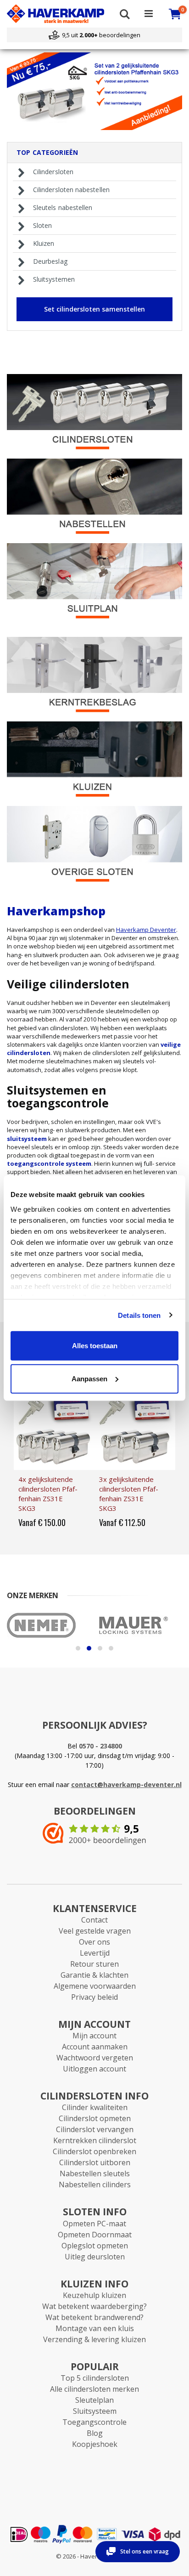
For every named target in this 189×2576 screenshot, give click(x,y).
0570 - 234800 (100, 1746)
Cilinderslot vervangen (95, 2129)
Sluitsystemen (54, 279)
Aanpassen (89, 1378)
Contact (94, 1920)
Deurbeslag (50, 261)
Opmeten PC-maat (94, 2224)
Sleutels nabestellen (63, 208)
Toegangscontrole (94, 2422)
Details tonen (139, 1315)
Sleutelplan (94, 2400)
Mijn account (94, 2036)
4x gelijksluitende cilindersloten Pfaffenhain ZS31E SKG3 (48, 1494)
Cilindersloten (53, 172)
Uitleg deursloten (95, 2257)
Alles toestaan (95, 1346)
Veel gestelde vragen (95, 1931)
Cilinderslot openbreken (94, 2151)
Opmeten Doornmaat (95, 2235)
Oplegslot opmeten (95, 2246)
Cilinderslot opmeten (95, 2118)
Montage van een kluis (95, 2328)
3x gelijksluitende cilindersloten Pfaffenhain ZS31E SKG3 (129, 1494)
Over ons (94, 1942)
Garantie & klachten (94, 1975)
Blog (95, 2433)
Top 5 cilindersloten (95, 2378)
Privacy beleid (94, 1997)
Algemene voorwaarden (95, 1986)
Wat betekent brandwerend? (94, 2317)
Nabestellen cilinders (95, 2184)
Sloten (42, 226)
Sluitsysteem (95, 2411)
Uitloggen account (94, 2069)
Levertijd (95, 1953)
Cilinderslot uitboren (95, 2162)
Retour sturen (94, 1964)
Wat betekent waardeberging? (94, 2306)
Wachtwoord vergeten (95, 2058)
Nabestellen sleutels (95, 2173)
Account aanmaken (95, 2047)
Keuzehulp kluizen (94, 2295)
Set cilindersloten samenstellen (94, 309)
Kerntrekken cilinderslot (95, 2140)
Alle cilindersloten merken (94, 2389)
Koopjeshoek (95, 2444)
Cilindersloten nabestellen (71, 190)
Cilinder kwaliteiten (95, 2107)
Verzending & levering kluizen (94, 2339)
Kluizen (44, 244)
